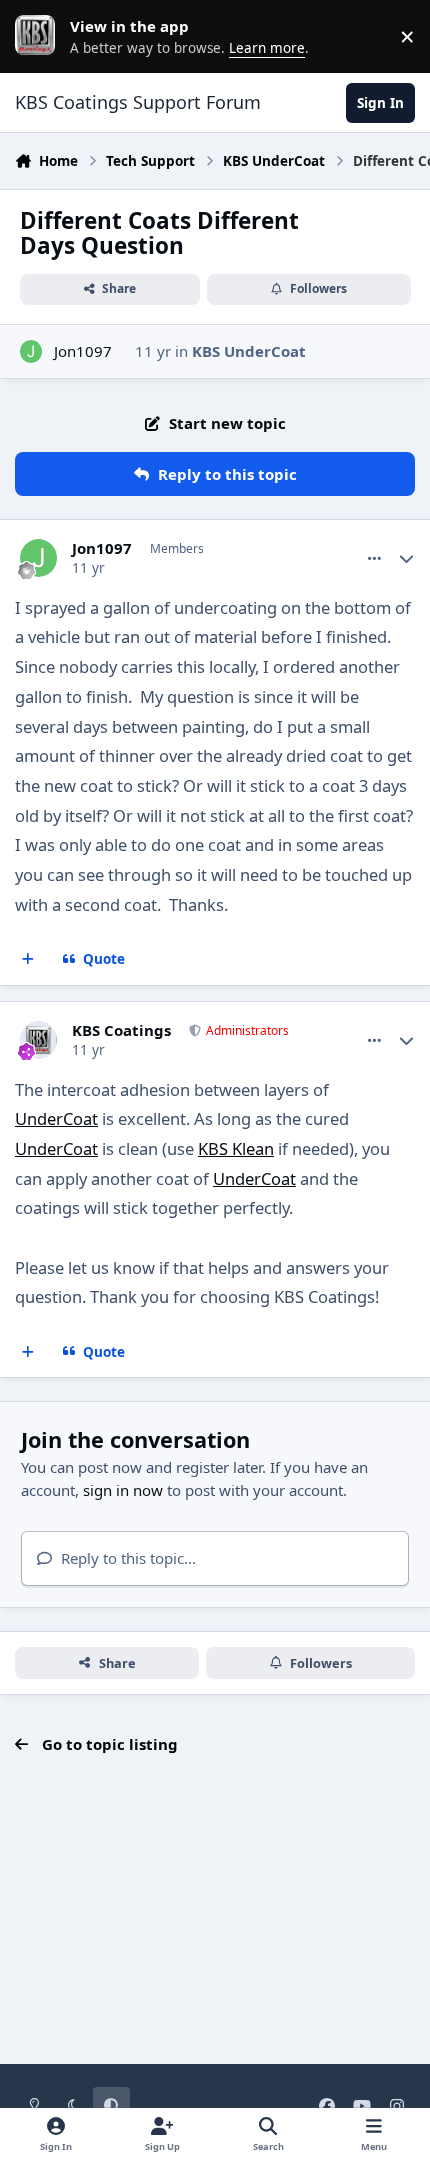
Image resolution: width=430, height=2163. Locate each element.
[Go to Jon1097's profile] (31, 351)
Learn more (40, 36)
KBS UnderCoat (249, 351)
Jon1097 (83, 351)
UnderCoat (56, 1118)
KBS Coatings (121, 1030)
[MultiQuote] (28, 960)
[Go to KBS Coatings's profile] (39, 1040)
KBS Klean (236, 1148)
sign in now (123, 1490)
